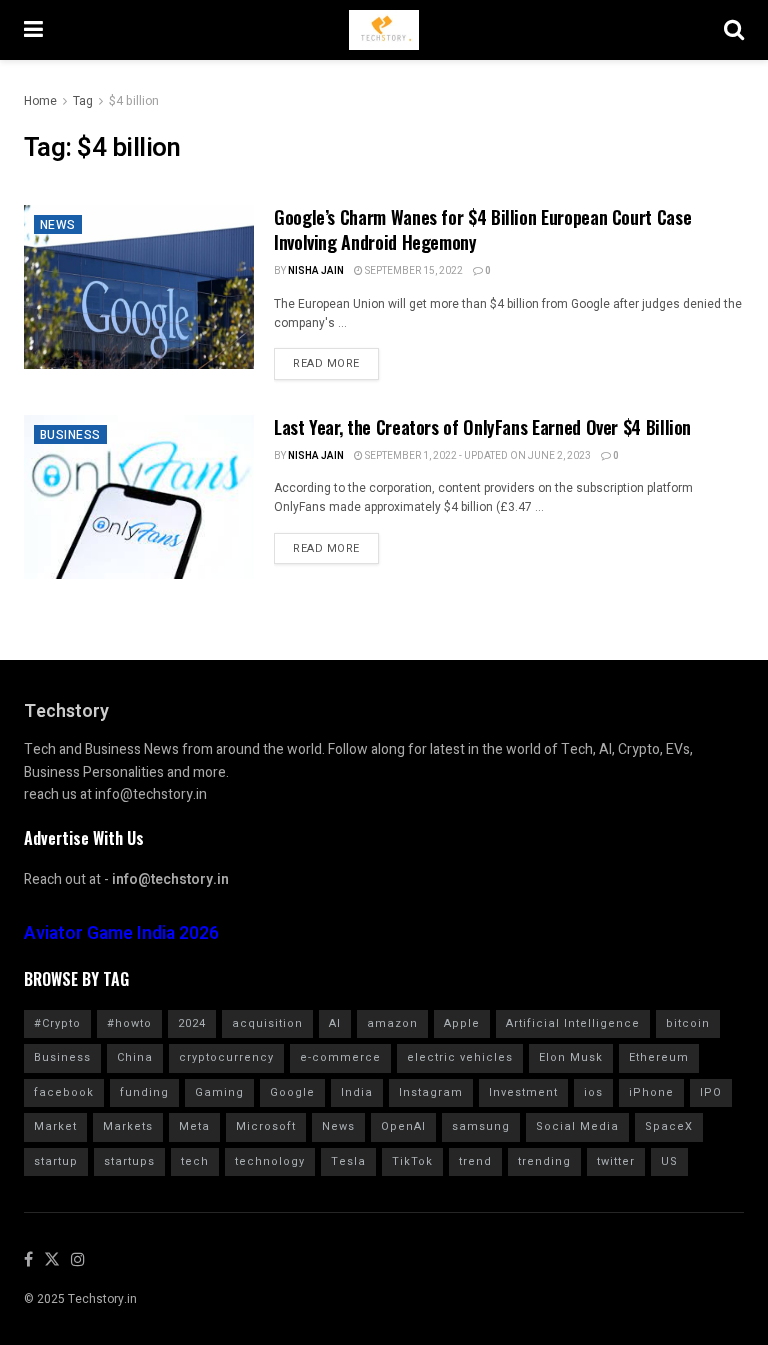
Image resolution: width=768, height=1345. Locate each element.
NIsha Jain (316, 271)
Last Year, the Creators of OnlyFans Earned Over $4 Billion (482, 427)
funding (144, 1092)
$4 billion (134, 101)
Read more (326, 363)
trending (544, 1161)
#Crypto (57, 1023)
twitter (616, 1161)
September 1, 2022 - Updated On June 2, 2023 (477, 456)
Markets (128, 1126)
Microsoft (266, 1126)
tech (195, 1161)
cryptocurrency (226, 1057)
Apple (462, 1023)
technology (270, 1161)
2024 (192, 1023)
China (135, 1057)
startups (129, 1161)
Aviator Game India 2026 (121, 933)
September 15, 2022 (413, 271)
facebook (64, 1092)
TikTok (412, 1161)
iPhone (651, 1092)
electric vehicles (460, 1057)
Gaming (219, 1092)
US (669, 1161)
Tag (83, 101)
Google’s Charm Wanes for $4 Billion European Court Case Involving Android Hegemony (482, 229)
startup (56, 1161)
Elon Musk (571, 1057)
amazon (392, 1023)
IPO (711, 1092)
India (357, 1092)
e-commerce (340, 1057)
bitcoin (688, 1023)
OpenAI (403, 1126)
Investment (523, 1092)
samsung (481, 1126)
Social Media (577, 1126)
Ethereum (659, 1057)
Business (70, 435)
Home (40, 101)
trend (475, 1161)
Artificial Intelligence (573, 1023)
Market (55, 1126)
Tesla (348, 1161)
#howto (129, 1023)
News (58, 225)
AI (335, 1023)
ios (593, 1092)
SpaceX (669, 1126)
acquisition (267, 1023)
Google (292, 1092)
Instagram (431, 1092)
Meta (194, 1126)
